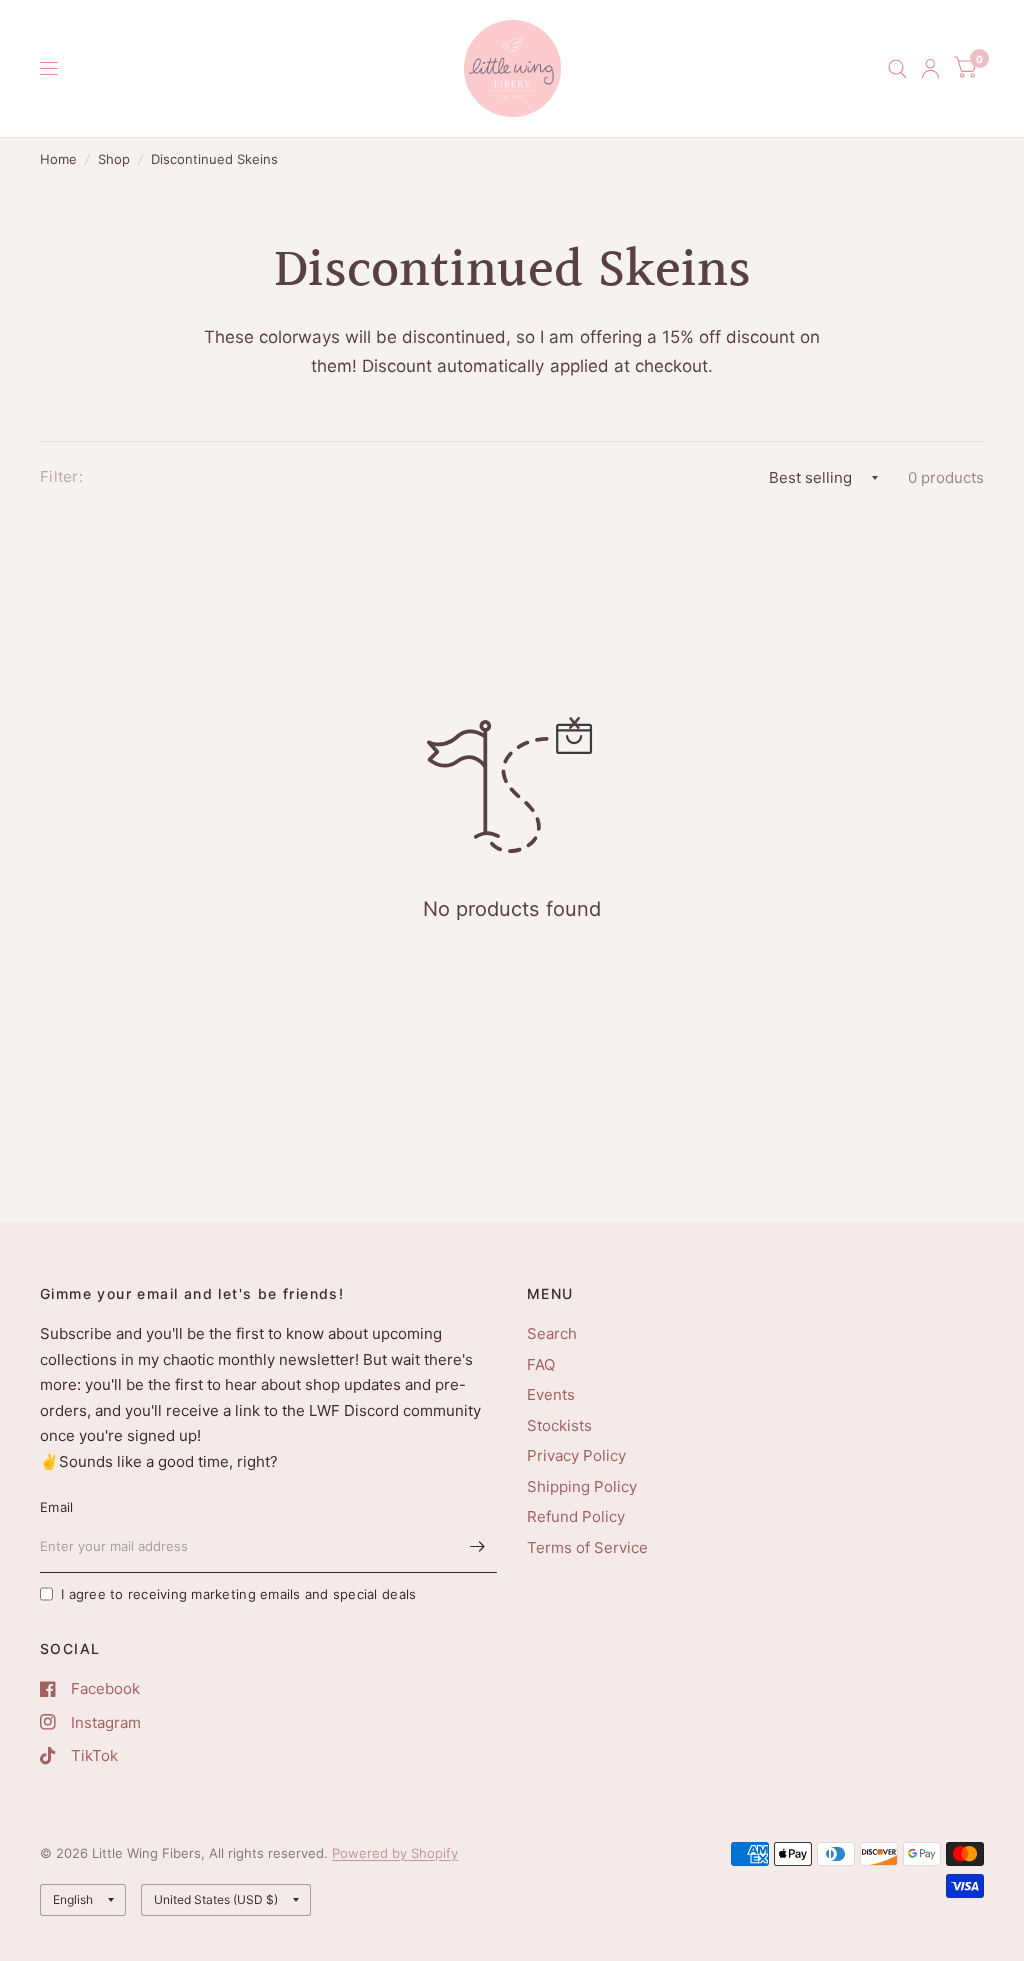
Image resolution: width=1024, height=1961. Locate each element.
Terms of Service (587, 1547)
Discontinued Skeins (214, 159)
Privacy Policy (576, 1455)
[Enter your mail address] (477, 1547)
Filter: (61, 476)
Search (552, 1333)
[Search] (897, 68)
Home (58, 159)
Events (551, 1394)
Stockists (559, 1425)
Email (56, 1507)
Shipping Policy (582, 1486)
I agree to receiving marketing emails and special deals (238, 1594)
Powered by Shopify (395, 1853)
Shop (114, 159)
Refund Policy (576, 1516)
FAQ (541, 1364)
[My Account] (930, 68)
